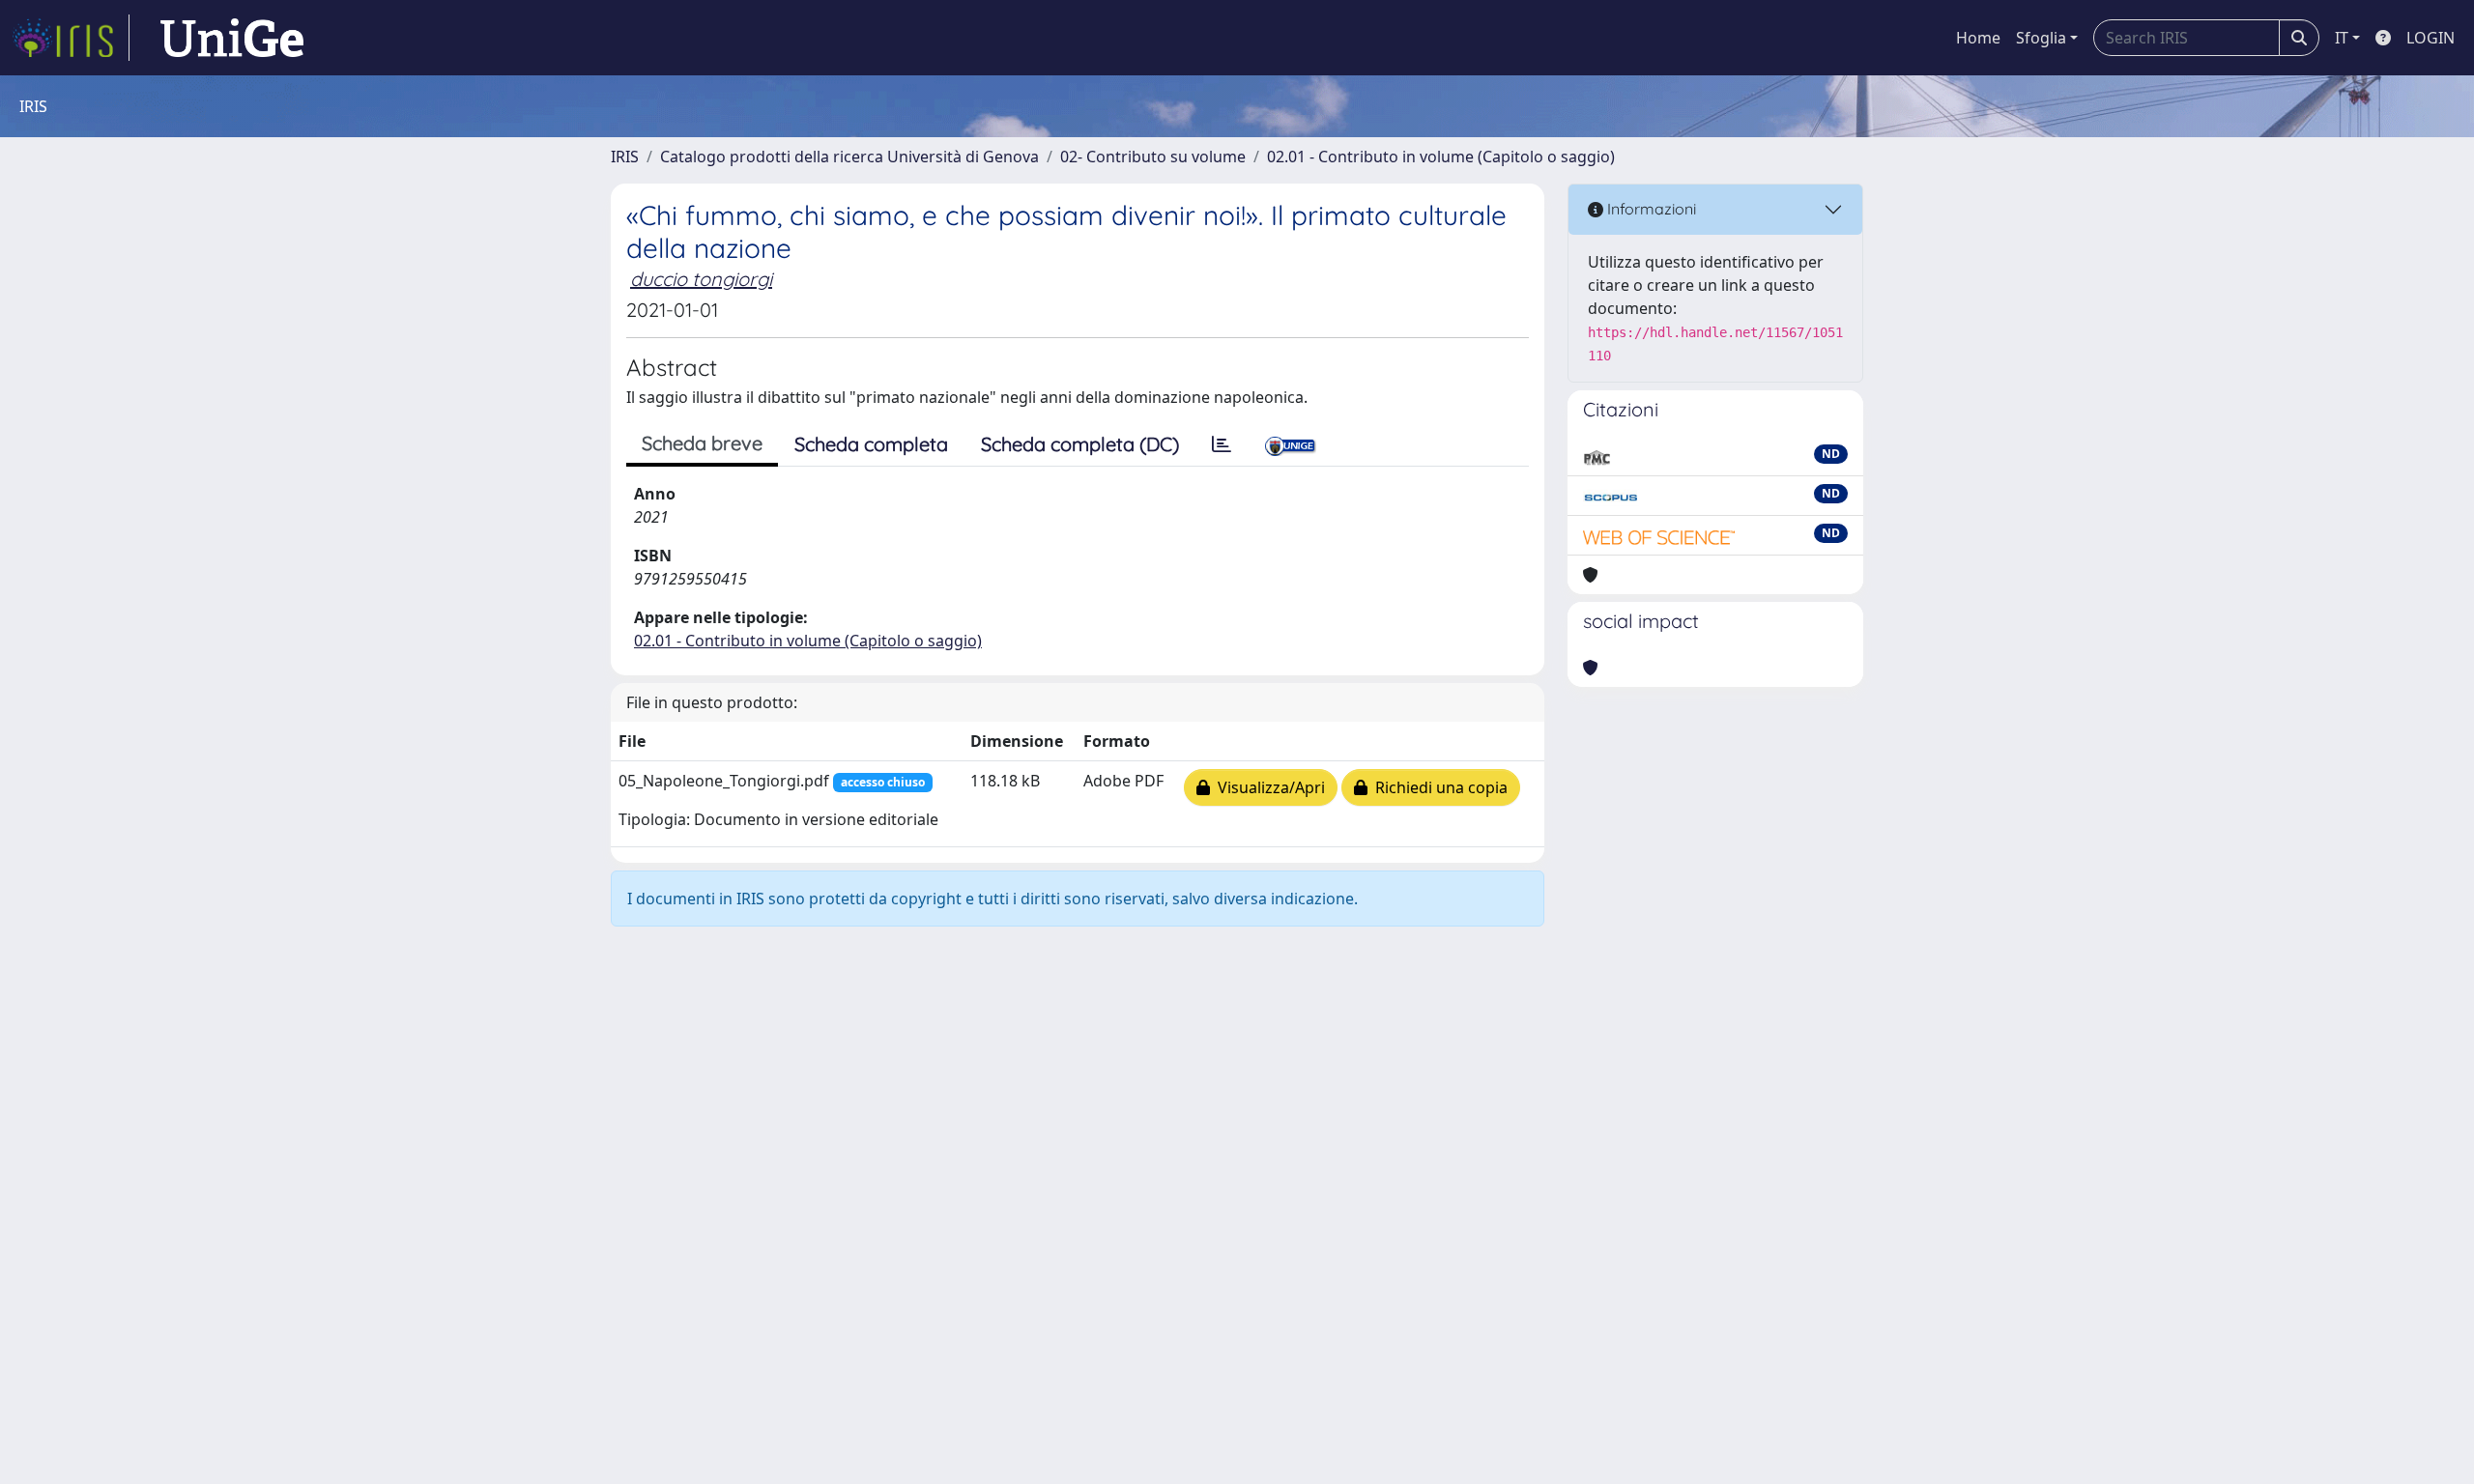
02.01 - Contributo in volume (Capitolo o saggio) (1441, 157)
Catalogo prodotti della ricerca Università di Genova (849, 157)
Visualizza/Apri (1267, 787)
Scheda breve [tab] (702, 443)
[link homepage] (71, 38)
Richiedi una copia (1438, 787)
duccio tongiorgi (701, 279)
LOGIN (2431, 38)
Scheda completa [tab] (871, 444)
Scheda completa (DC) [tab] (1080, 444)
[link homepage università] (232, 38)
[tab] (1222, 444)
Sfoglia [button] (2041, 38)
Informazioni (1650, 209)
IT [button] (2342, 38)
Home (1978, 38)
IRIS (625, 157)
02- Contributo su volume (1153, 157)
